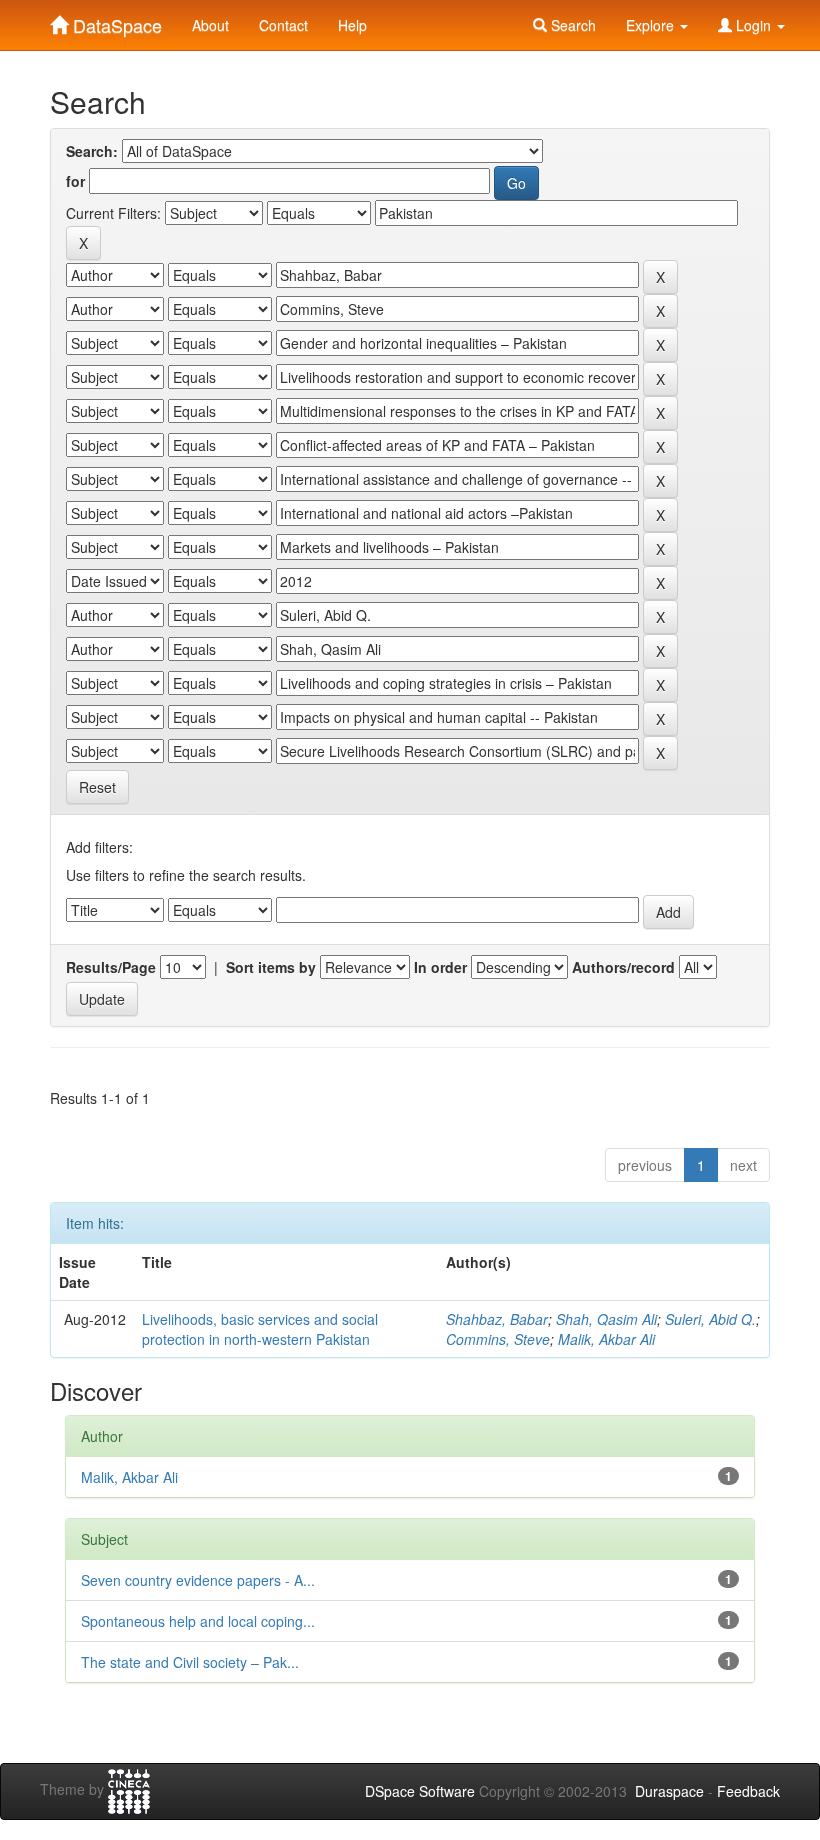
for (75, 181)
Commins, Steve (498, 1339)
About (210, 25)
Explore (652, 25)
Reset (97, 787)
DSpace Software (420, 1791)
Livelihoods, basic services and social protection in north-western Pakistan (260, 1329)
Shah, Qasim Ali (606, 1319)
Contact (283, 25)
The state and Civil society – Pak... (190, 1662)
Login (753, 25)
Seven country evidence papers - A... (198, 1580)
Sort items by (271, 967)
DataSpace (115, 21)
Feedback (748, 1791)
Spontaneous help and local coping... (198, 1621)
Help (352, 25)
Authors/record (623, 967)
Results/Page (111, 967)
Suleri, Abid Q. (710, 1319)
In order (440, 967)
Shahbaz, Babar (497, 1319)
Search (571, 25)
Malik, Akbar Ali (606, 1339)
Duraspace (669, 1791)
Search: (92, 151)
